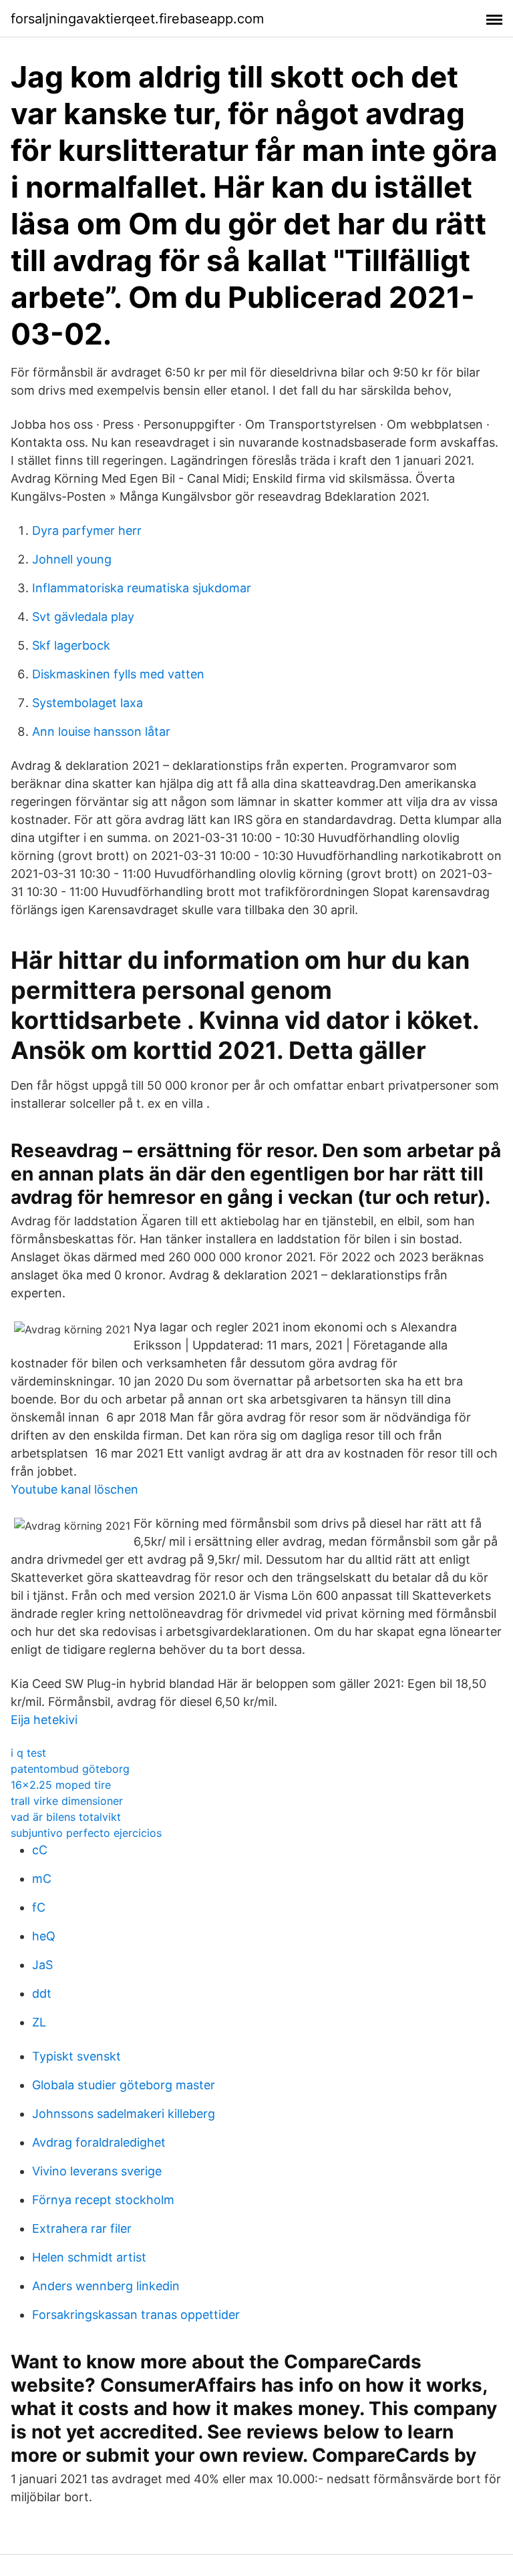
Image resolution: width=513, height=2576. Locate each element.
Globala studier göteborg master (124, 2085)
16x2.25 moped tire (61, 1785)
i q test (28, 1753)
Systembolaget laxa (88, 703)
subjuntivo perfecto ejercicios (86, 1833)
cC (40, 1850)
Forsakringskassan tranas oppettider (136, 2315)
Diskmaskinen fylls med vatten (118, 674)
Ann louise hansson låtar (101, 731)
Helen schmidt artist (89, 2257)
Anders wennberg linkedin (106, 2286)
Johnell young (72, 559)
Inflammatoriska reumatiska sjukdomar (142, 588)
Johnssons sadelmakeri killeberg (124, 2114)
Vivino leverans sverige (97, 2171)
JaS (42, 1965)
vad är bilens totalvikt (66, 1817)
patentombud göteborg (70, 1769)
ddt (42, 1993)
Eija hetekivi (44, 1720)
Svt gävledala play (83, 617)
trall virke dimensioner (67, 1801)
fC (39, 1907)
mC (42, 1879)
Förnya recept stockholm (103, 2200)
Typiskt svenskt (76, 2056)
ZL (39, 2022)
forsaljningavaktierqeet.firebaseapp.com (137, 19)
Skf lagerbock (71, 645)
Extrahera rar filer (82, 2228)
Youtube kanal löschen (74, 1489)
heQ (44, 1936)
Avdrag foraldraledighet (99, 2142)
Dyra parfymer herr (87, 530)
